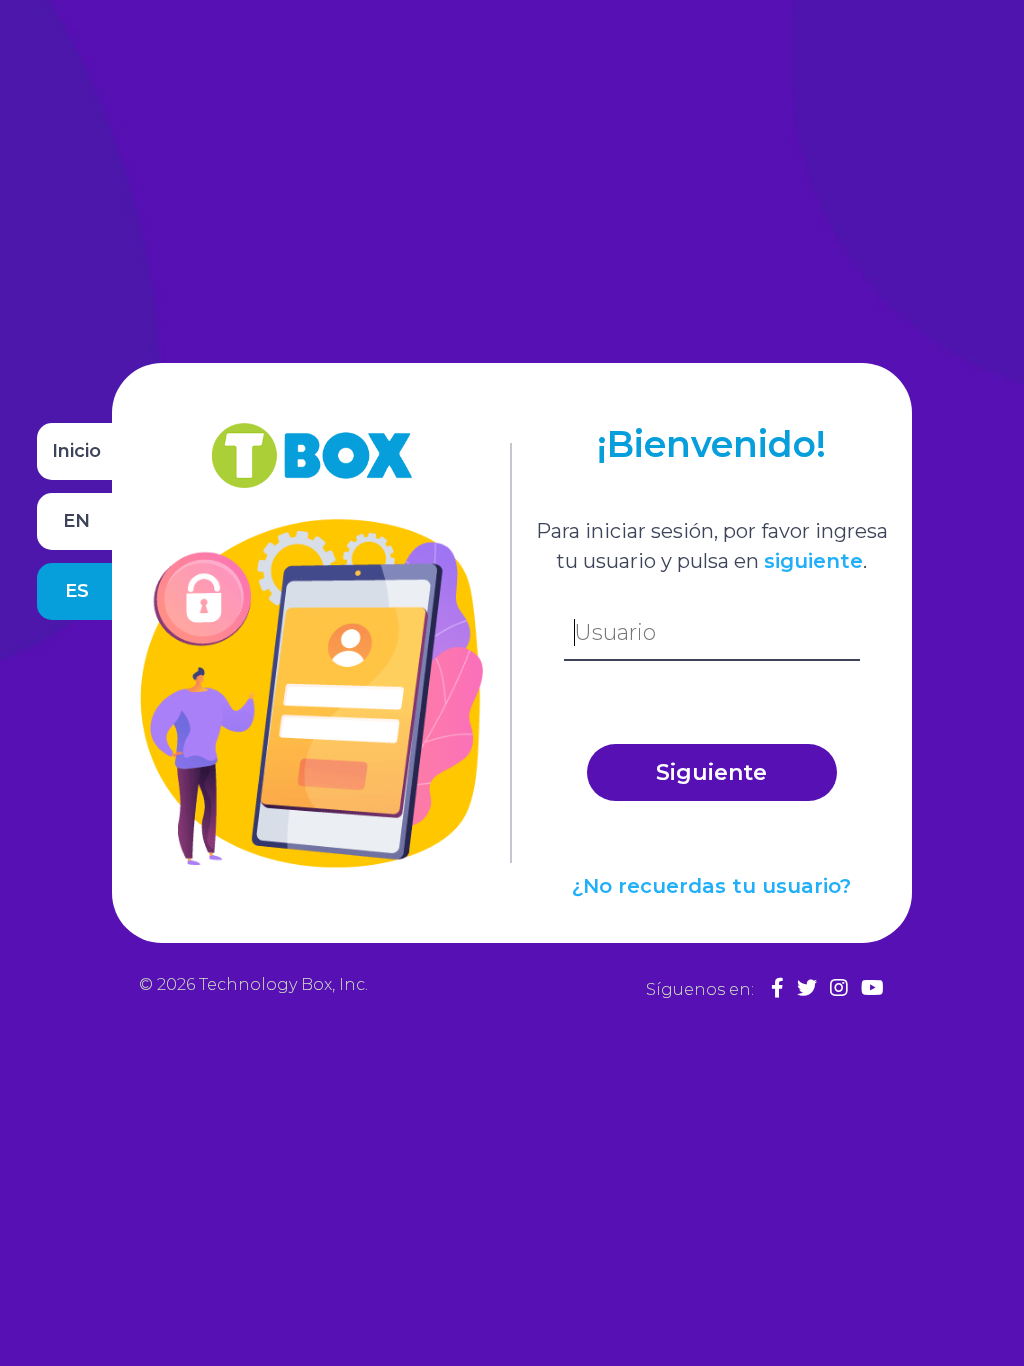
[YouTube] (872, 988)
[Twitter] (807, 988)
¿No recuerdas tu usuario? (711, 886)
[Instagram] (839, 988)
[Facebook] (777, 988)
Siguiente (711, 772)
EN (76, 521)
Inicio (76, 451)
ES (77, 591)
